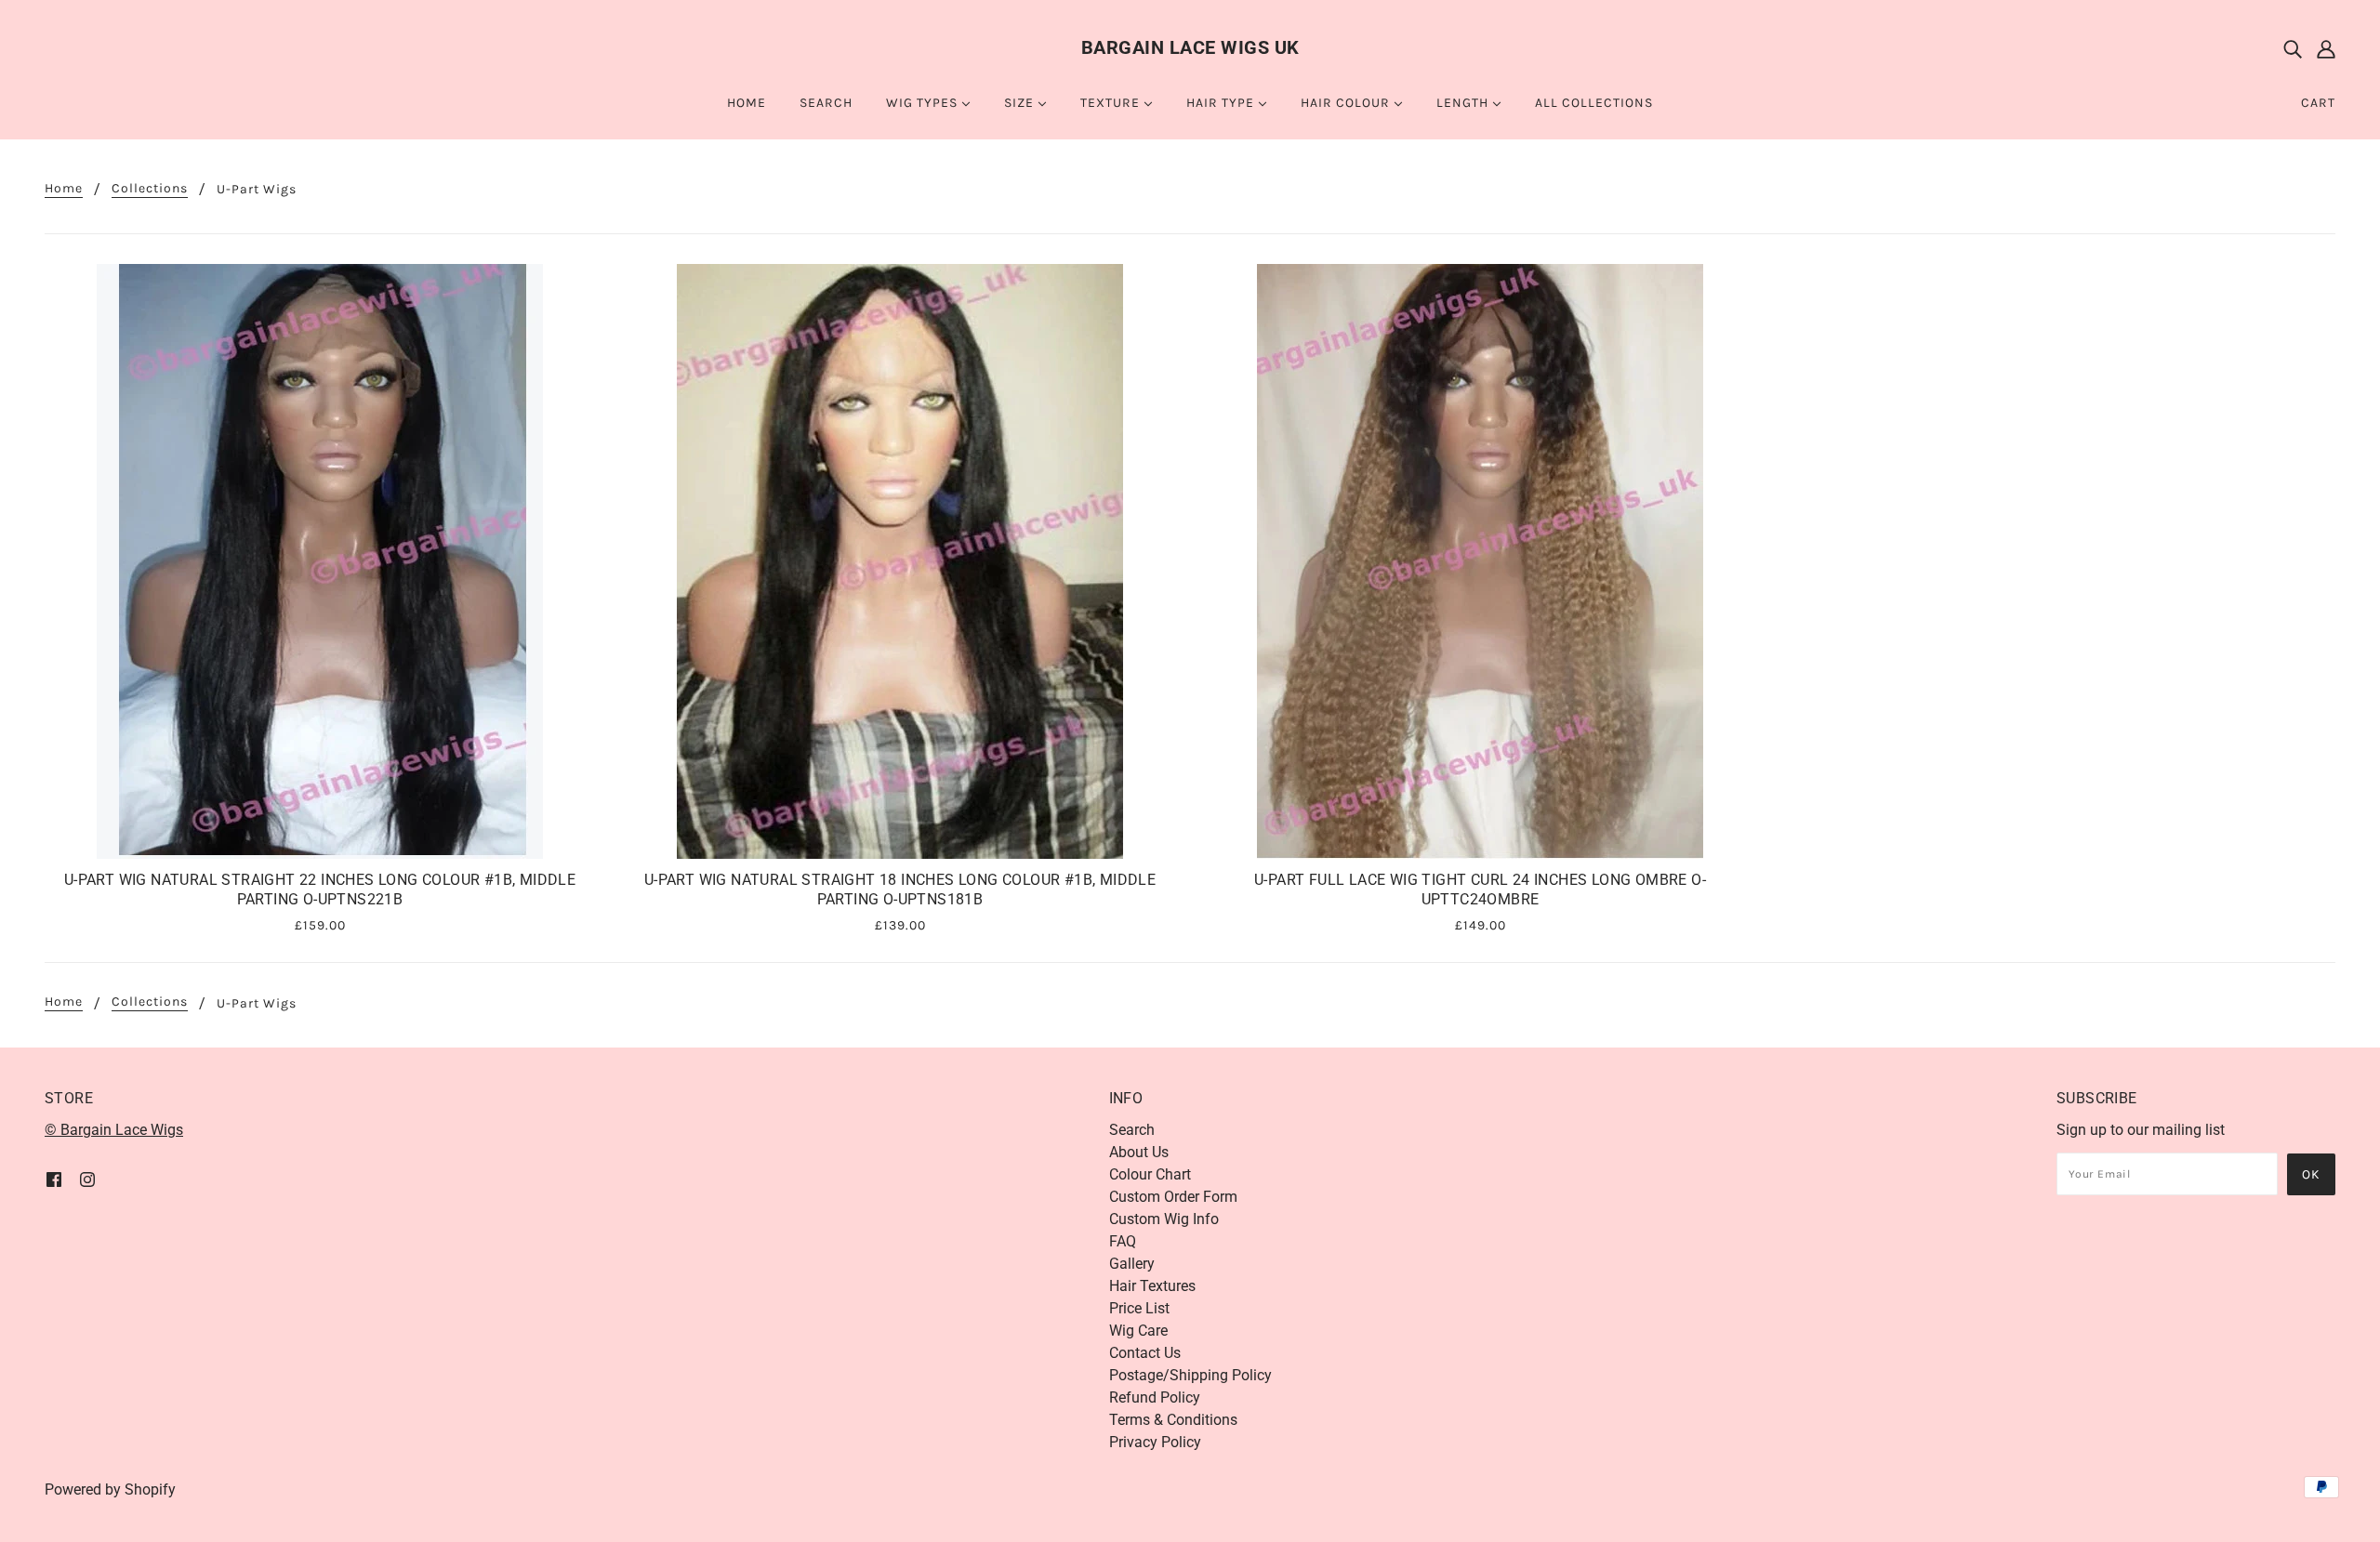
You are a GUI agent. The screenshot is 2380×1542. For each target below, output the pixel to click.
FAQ (1123, 1241)
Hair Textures (1152, 1286)
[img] (2293, 48)
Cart (2318, 103)
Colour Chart (1150, 1174)
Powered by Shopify (110, 1489)
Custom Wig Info (1164, 1219)
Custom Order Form (1173, 1197)
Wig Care (1138, 1331)
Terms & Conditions (1173, 1420)
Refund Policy (1155, 1397)
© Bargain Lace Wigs (114, 1130)
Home (64, 189)
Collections (150, 189)
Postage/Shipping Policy (1190, 1375)
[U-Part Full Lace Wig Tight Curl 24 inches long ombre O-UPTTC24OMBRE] (1480, 561)
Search (1132, 1130)
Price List (1139, 1308)
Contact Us (1145, 1353)
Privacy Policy (1155, 1442)
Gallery (1132, 1264)
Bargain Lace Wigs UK (1190, 47)
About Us (1139, 1152)
